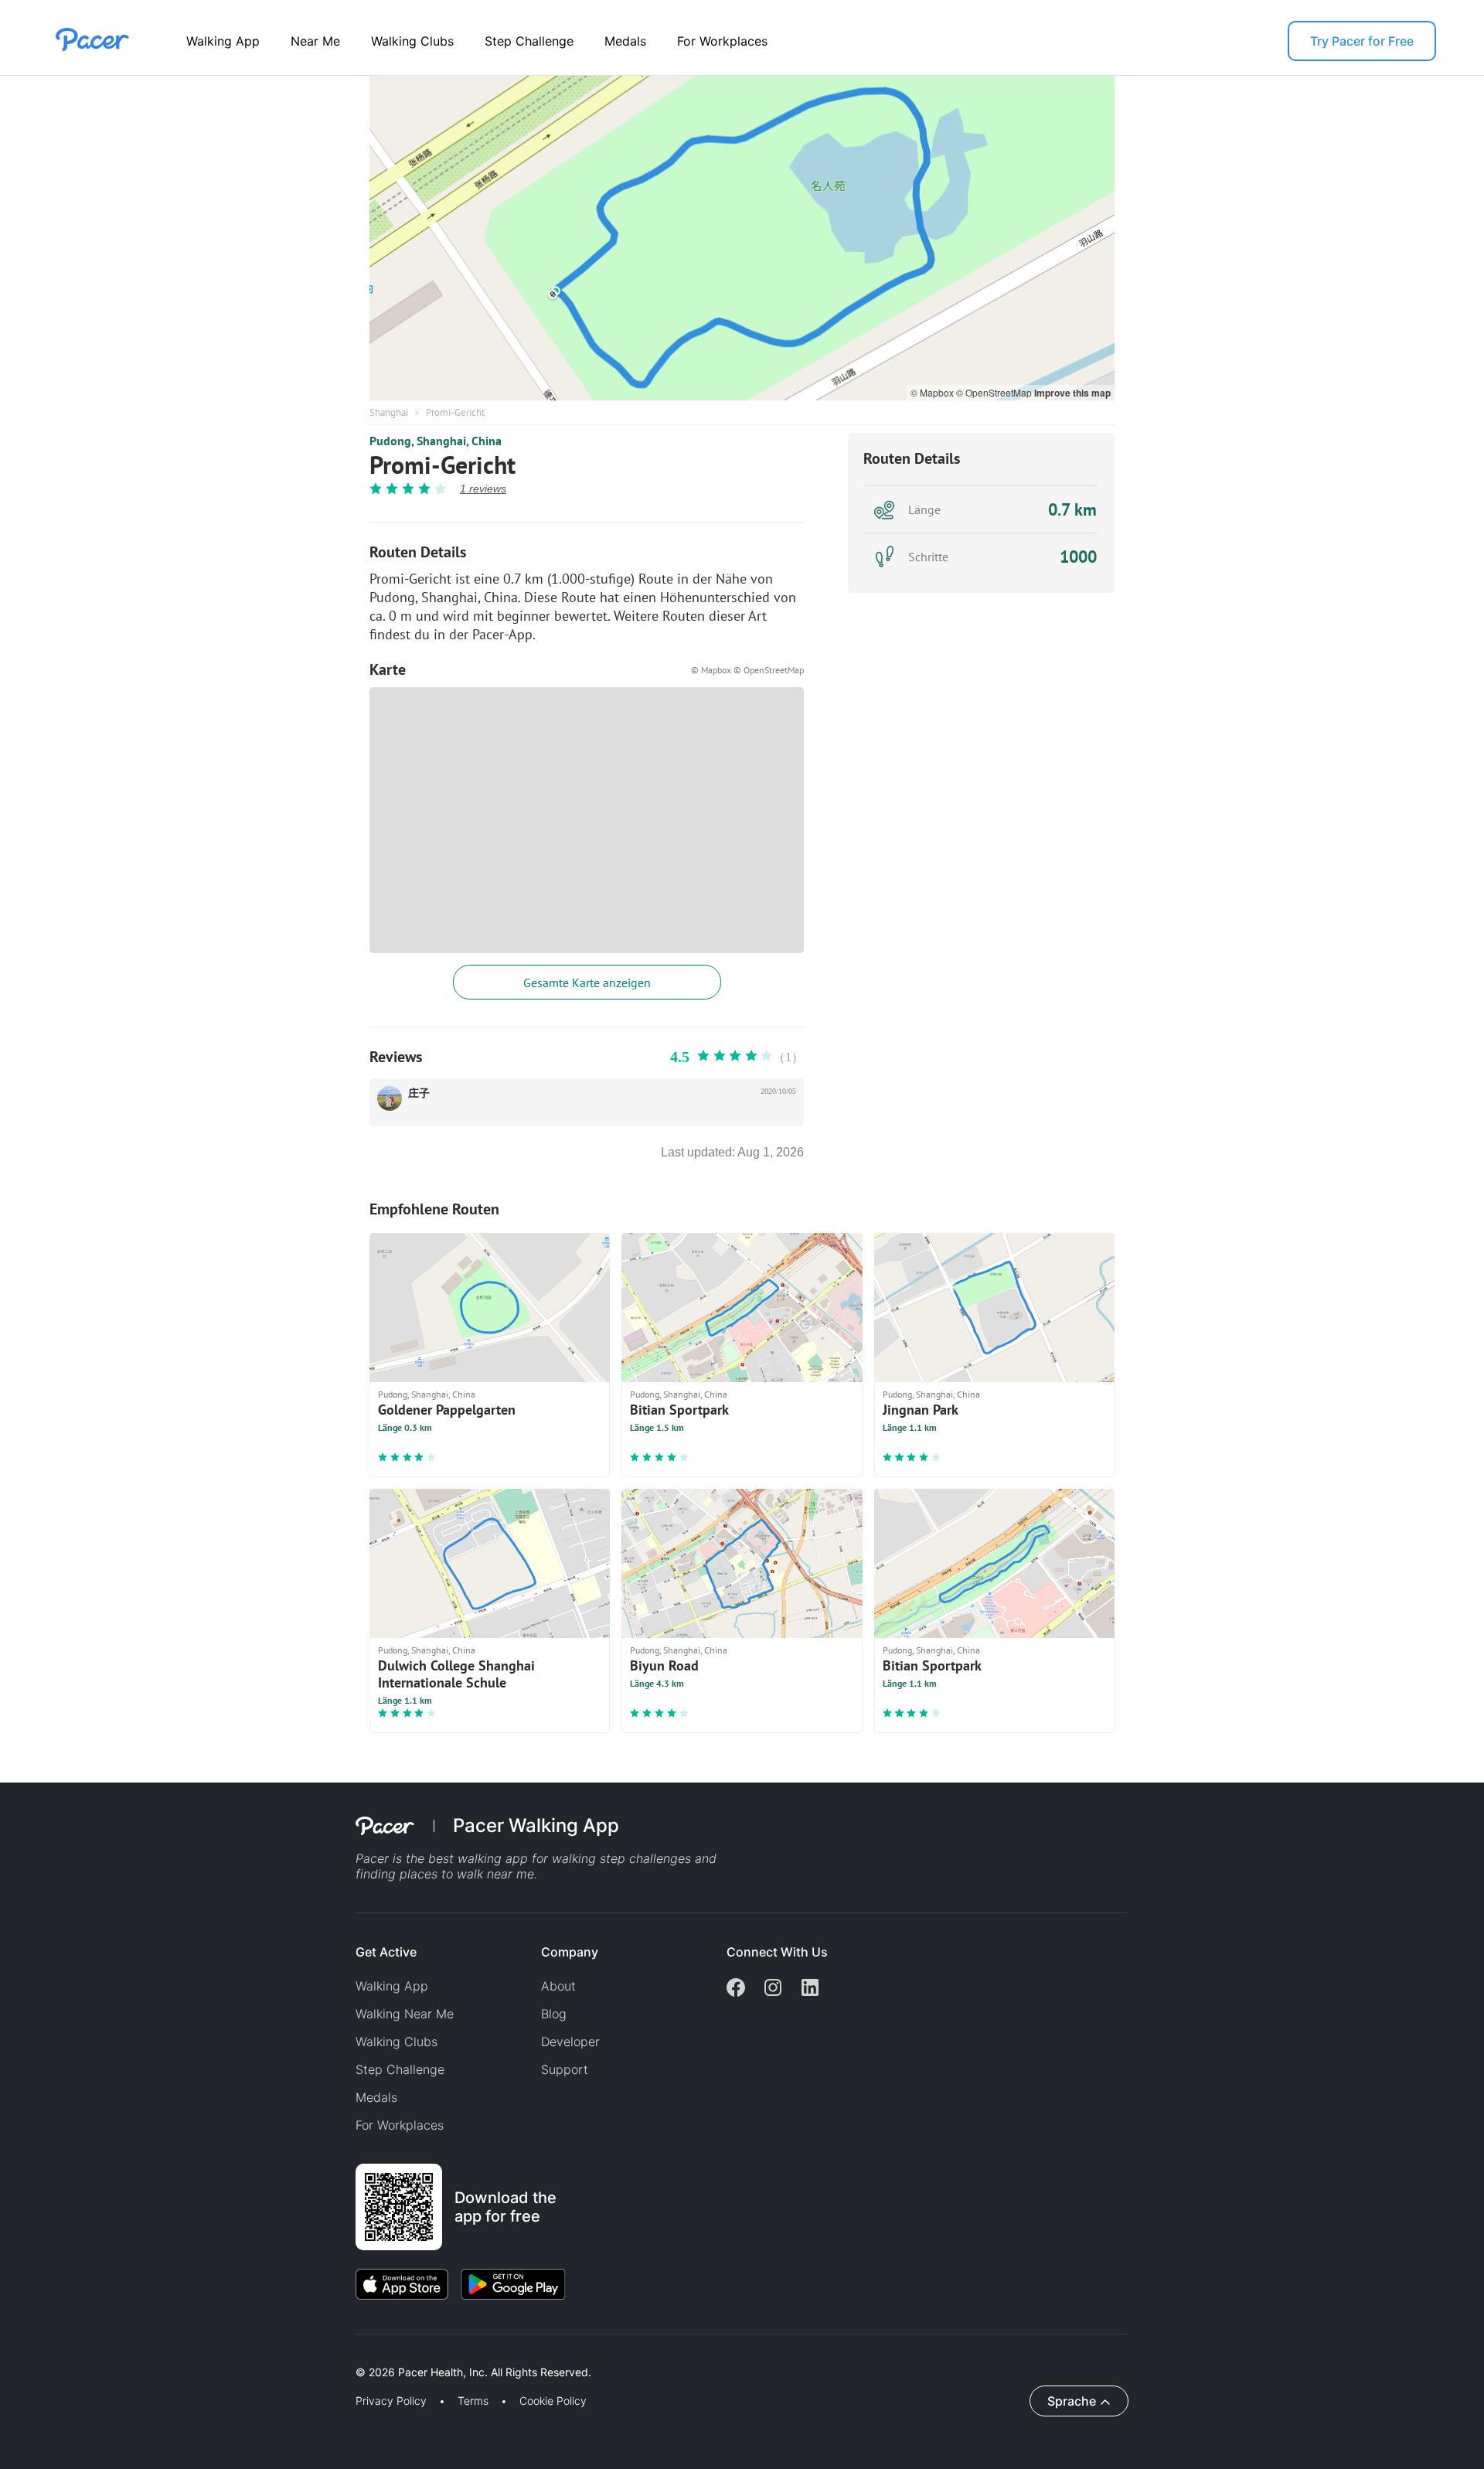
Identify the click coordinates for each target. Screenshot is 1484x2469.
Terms (473, 2401)
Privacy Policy (391, 2401)
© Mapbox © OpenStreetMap (747, 670)
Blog (554, 2014)
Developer (570, 2042)
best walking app (480, 1858)
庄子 (419, 1093)
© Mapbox (933, 392)
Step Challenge (529, 41)
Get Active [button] (386, 1952)
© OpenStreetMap (995, 392)
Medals (625, 41)
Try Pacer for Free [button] (1362, 41)
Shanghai (389, 412)
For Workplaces (722, 41)
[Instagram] (773, 1989)
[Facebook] (736, 1989)
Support (565, 2069)
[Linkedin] (810, 1989)
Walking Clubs (412, 41)
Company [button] (570, 1952)
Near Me (315, 41)
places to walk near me (467, 1874)
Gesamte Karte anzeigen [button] (587, 982)
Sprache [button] (1072, 2401)
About (558, 1986)
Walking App (223, 41)
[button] (270, 2354)
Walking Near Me (405, 2014)
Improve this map (1072, 393)
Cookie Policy (553, 2401)
